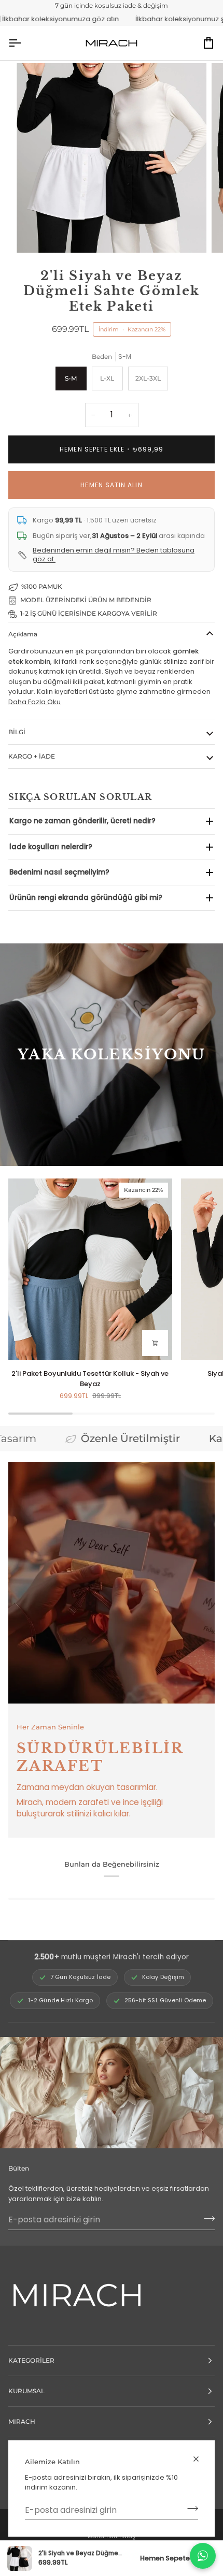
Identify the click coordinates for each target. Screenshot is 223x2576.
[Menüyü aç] (24, 43)
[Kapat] (200, 2459)
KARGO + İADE (32, 756)
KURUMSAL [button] (26, 2391)
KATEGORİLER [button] (31, 2360)
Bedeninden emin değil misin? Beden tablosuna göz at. (114, 555)
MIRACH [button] (22, 2421)
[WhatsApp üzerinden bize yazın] (203, 2556)
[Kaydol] (190, 2509)
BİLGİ (17, 732)
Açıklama (23, 634)
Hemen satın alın (111, 485)
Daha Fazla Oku (34, 702)
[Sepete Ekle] (155, 1343)
